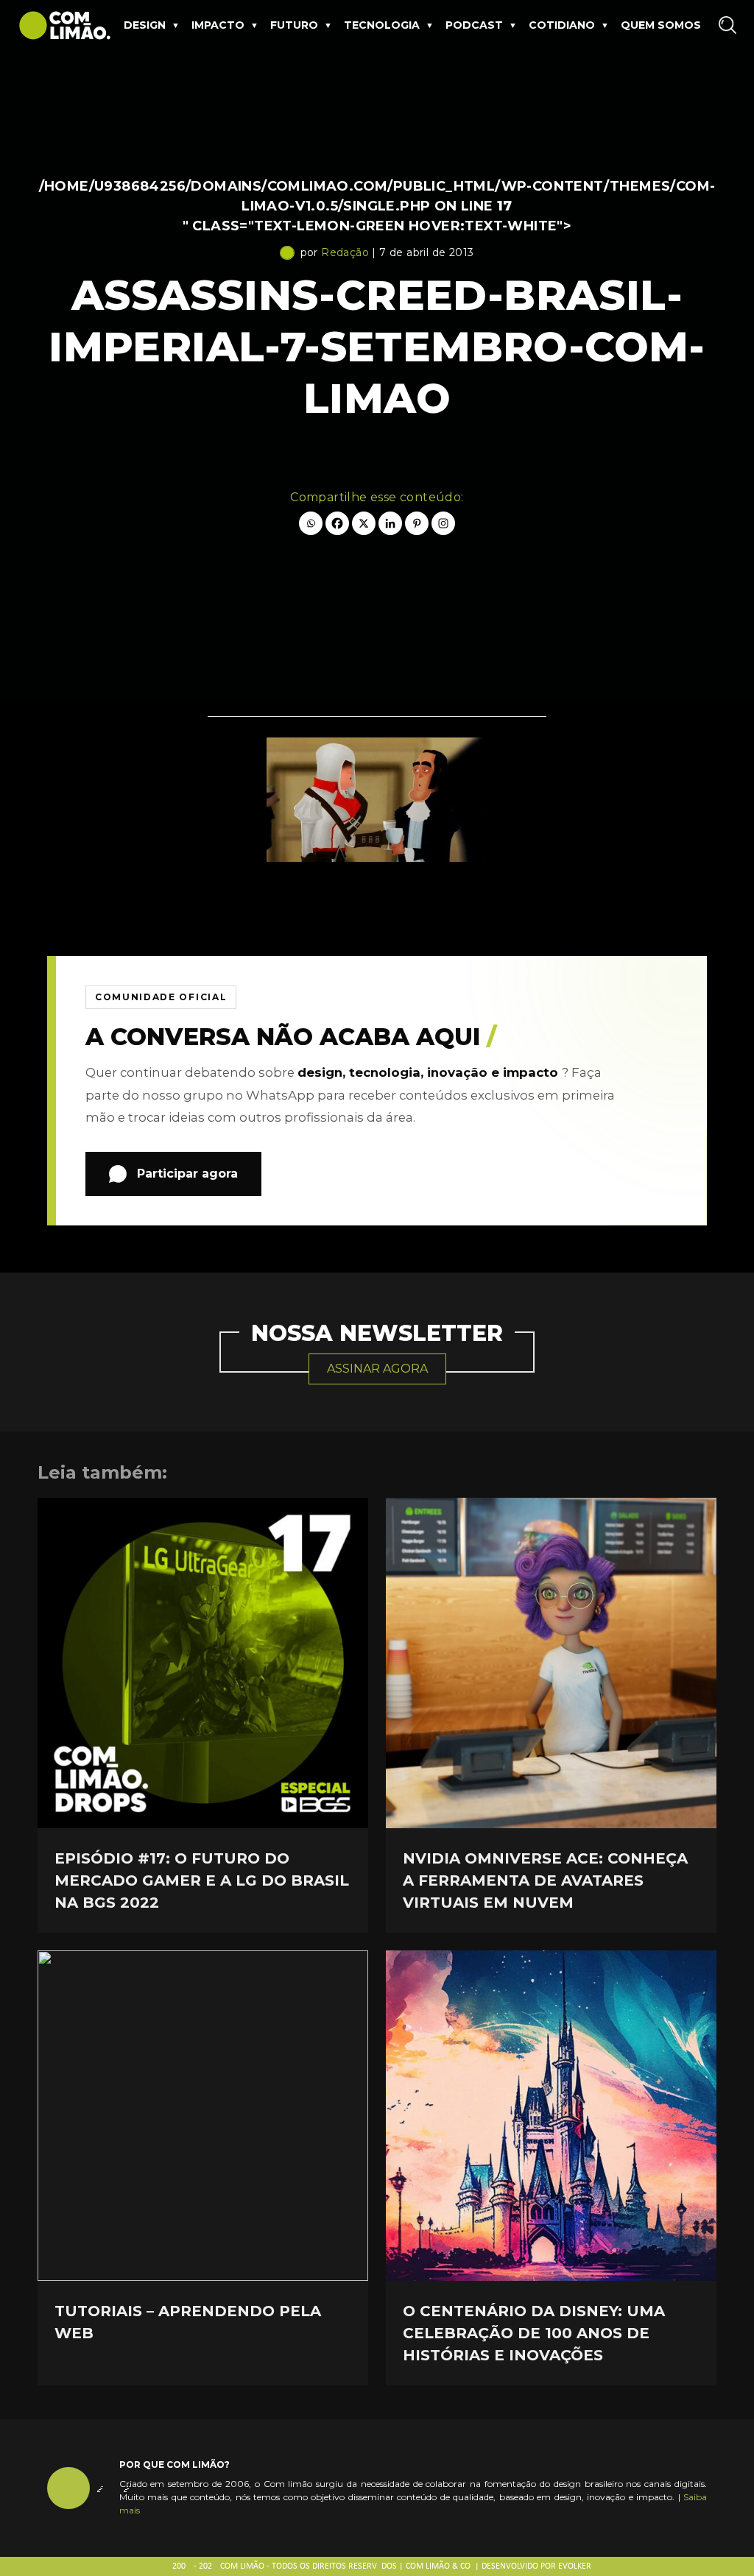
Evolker (575, 2566)
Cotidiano (562, 25)
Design (145, 25)
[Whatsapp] (311, 523)
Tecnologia (382, 25)
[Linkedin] (390, 523)
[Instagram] (443, 523)
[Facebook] (337, 523)
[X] (364, 523)
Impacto (218, 25)
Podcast (474, 25)
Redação (345, 252)
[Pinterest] (417, 523)
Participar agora (187, 1174)
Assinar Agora (377, 1369)
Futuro (294, 25)
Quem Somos (661, 25)
